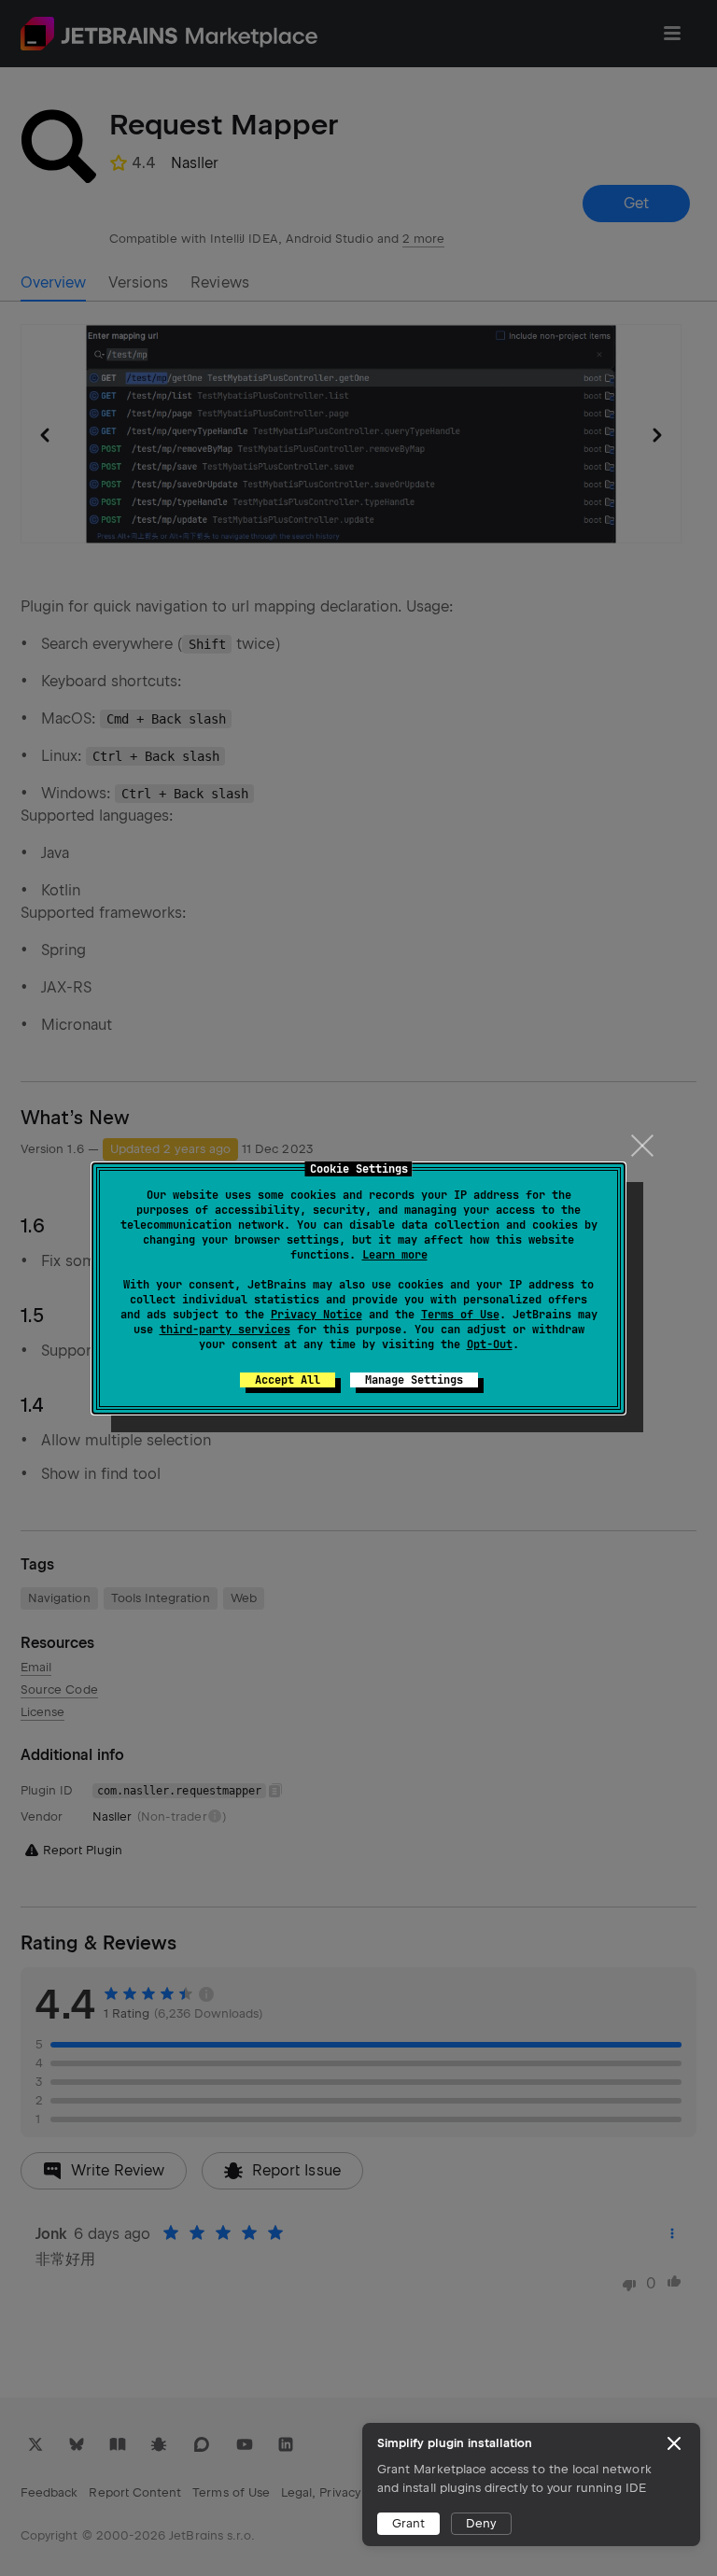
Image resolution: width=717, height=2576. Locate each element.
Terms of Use (460, 1315)
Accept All (288, 1380)
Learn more (395, 1255)
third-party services (225, 1330)
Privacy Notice (316, 1315)
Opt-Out (490, 1344)
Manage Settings (414, 1380)
